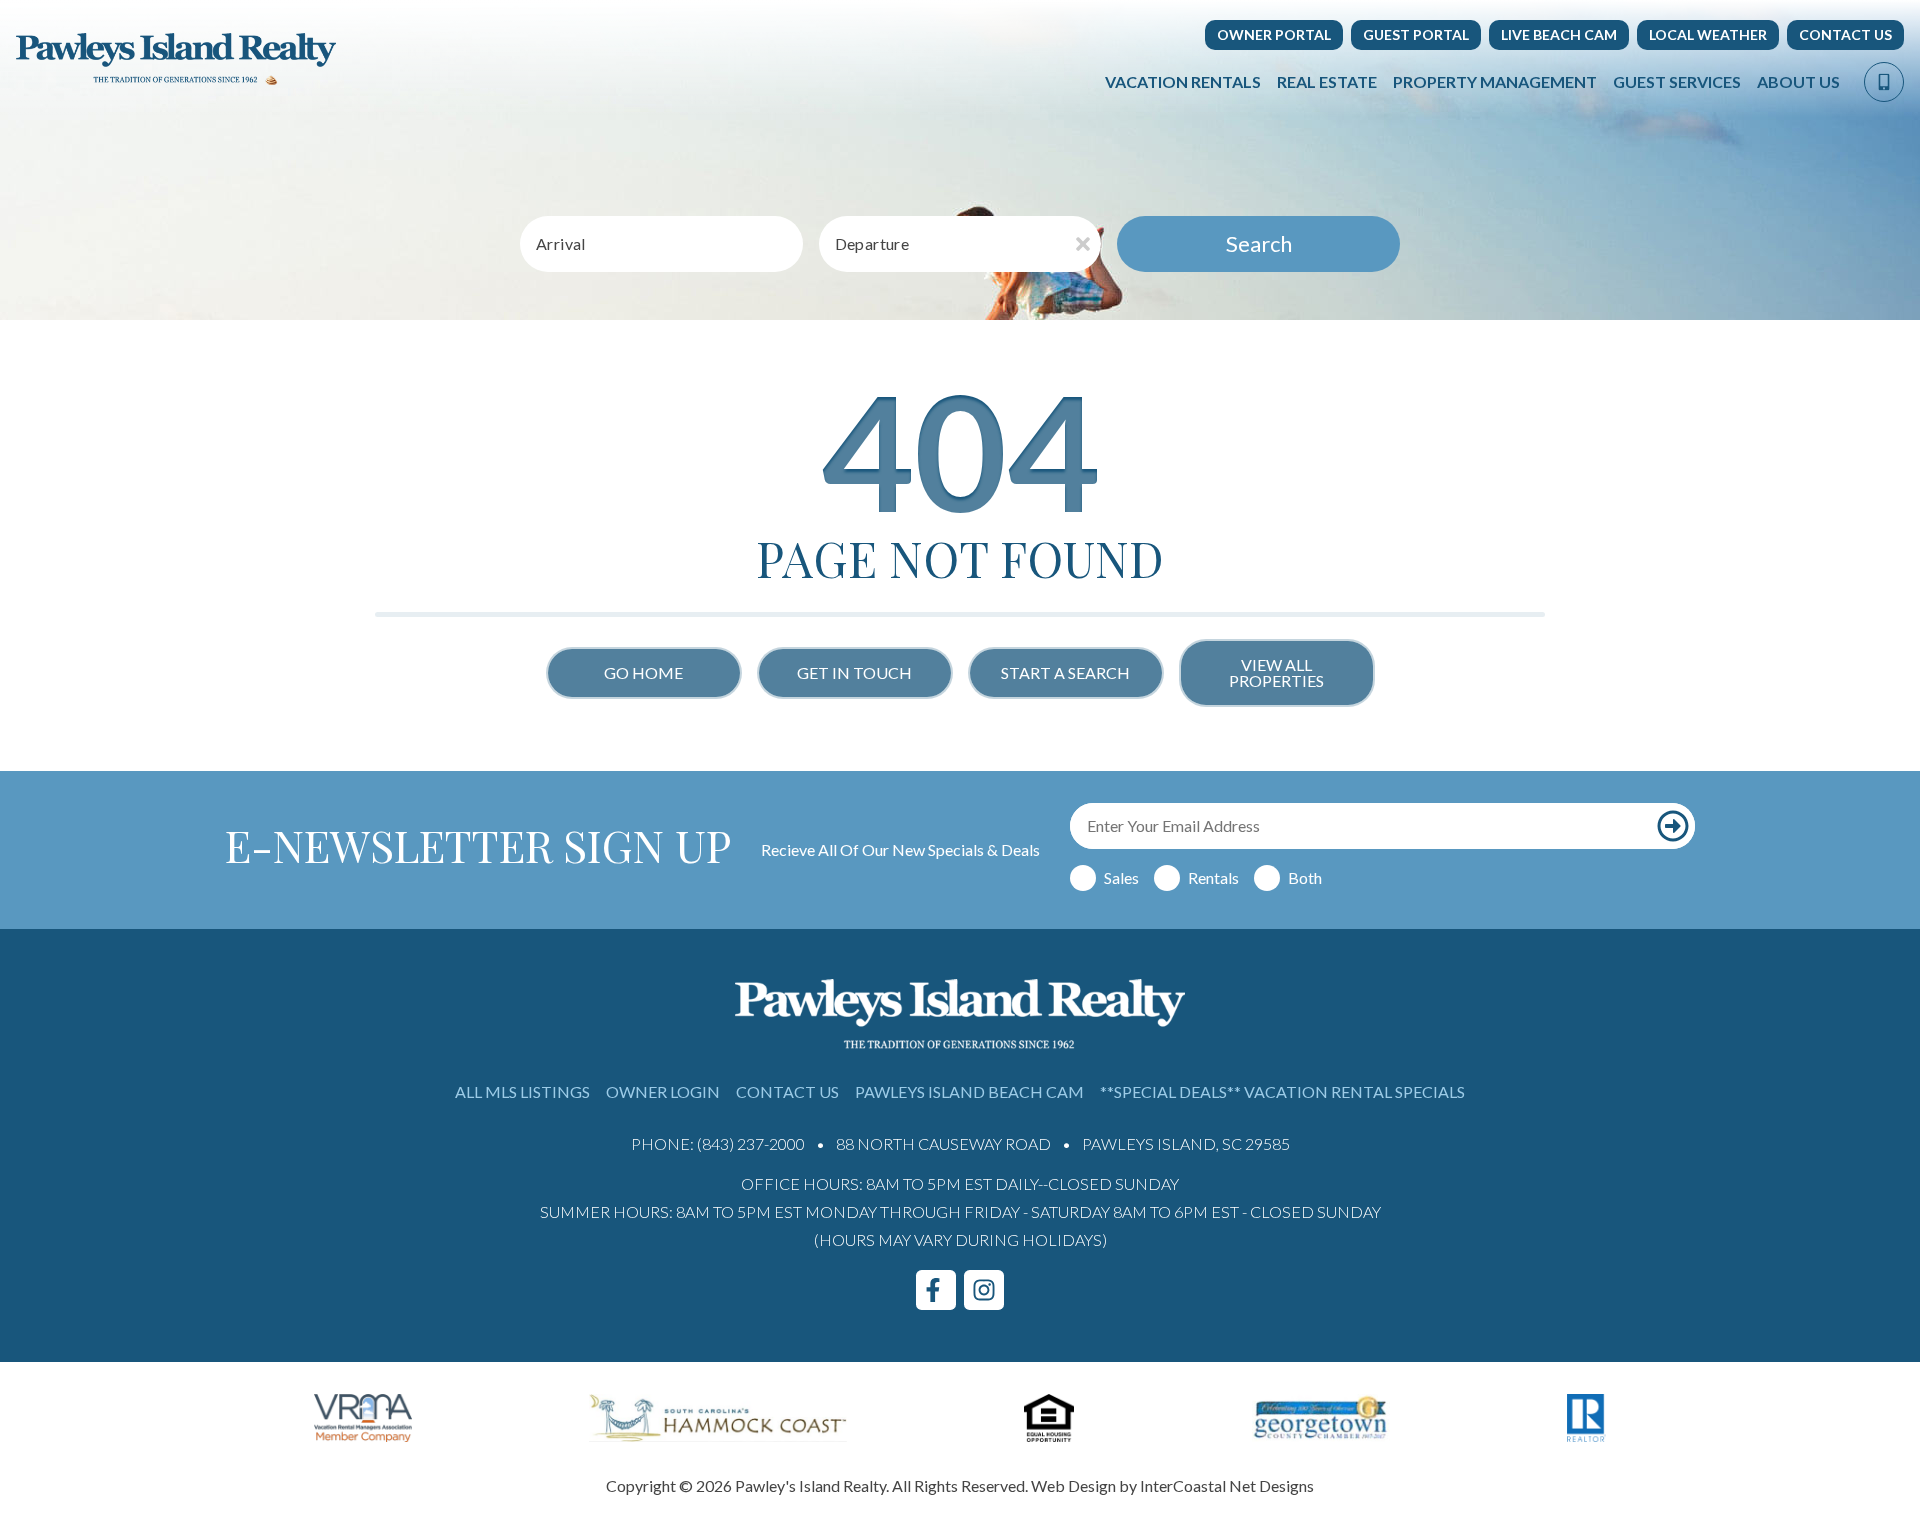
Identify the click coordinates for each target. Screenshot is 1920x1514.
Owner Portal (1274, 34)
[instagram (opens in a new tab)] (984, 1290)
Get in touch (854, 672)
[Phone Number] (1884, 82)
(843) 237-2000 (751, 1143)
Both (1305, 877)
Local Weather (1708, 34)
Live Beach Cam (1559, 34)
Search (1259, 243)
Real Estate (1327, 81)
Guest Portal (1416, 34)
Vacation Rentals (1183, 81)
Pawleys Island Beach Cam (969, 1091)
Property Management (1495, 81)
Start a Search (1065, 672)
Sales (1121, 877)
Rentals (1213, 877)
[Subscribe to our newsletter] (1672, 826)
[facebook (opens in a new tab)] (936, 1290)
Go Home (643, 672)
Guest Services (1677, 81)
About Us (1798, 81)
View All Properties (1276, 672)
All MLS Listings (522, 1091)
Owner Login (663, 1091)
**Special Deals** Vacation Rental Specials (1282, 1091)
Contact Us (1845, 34)
